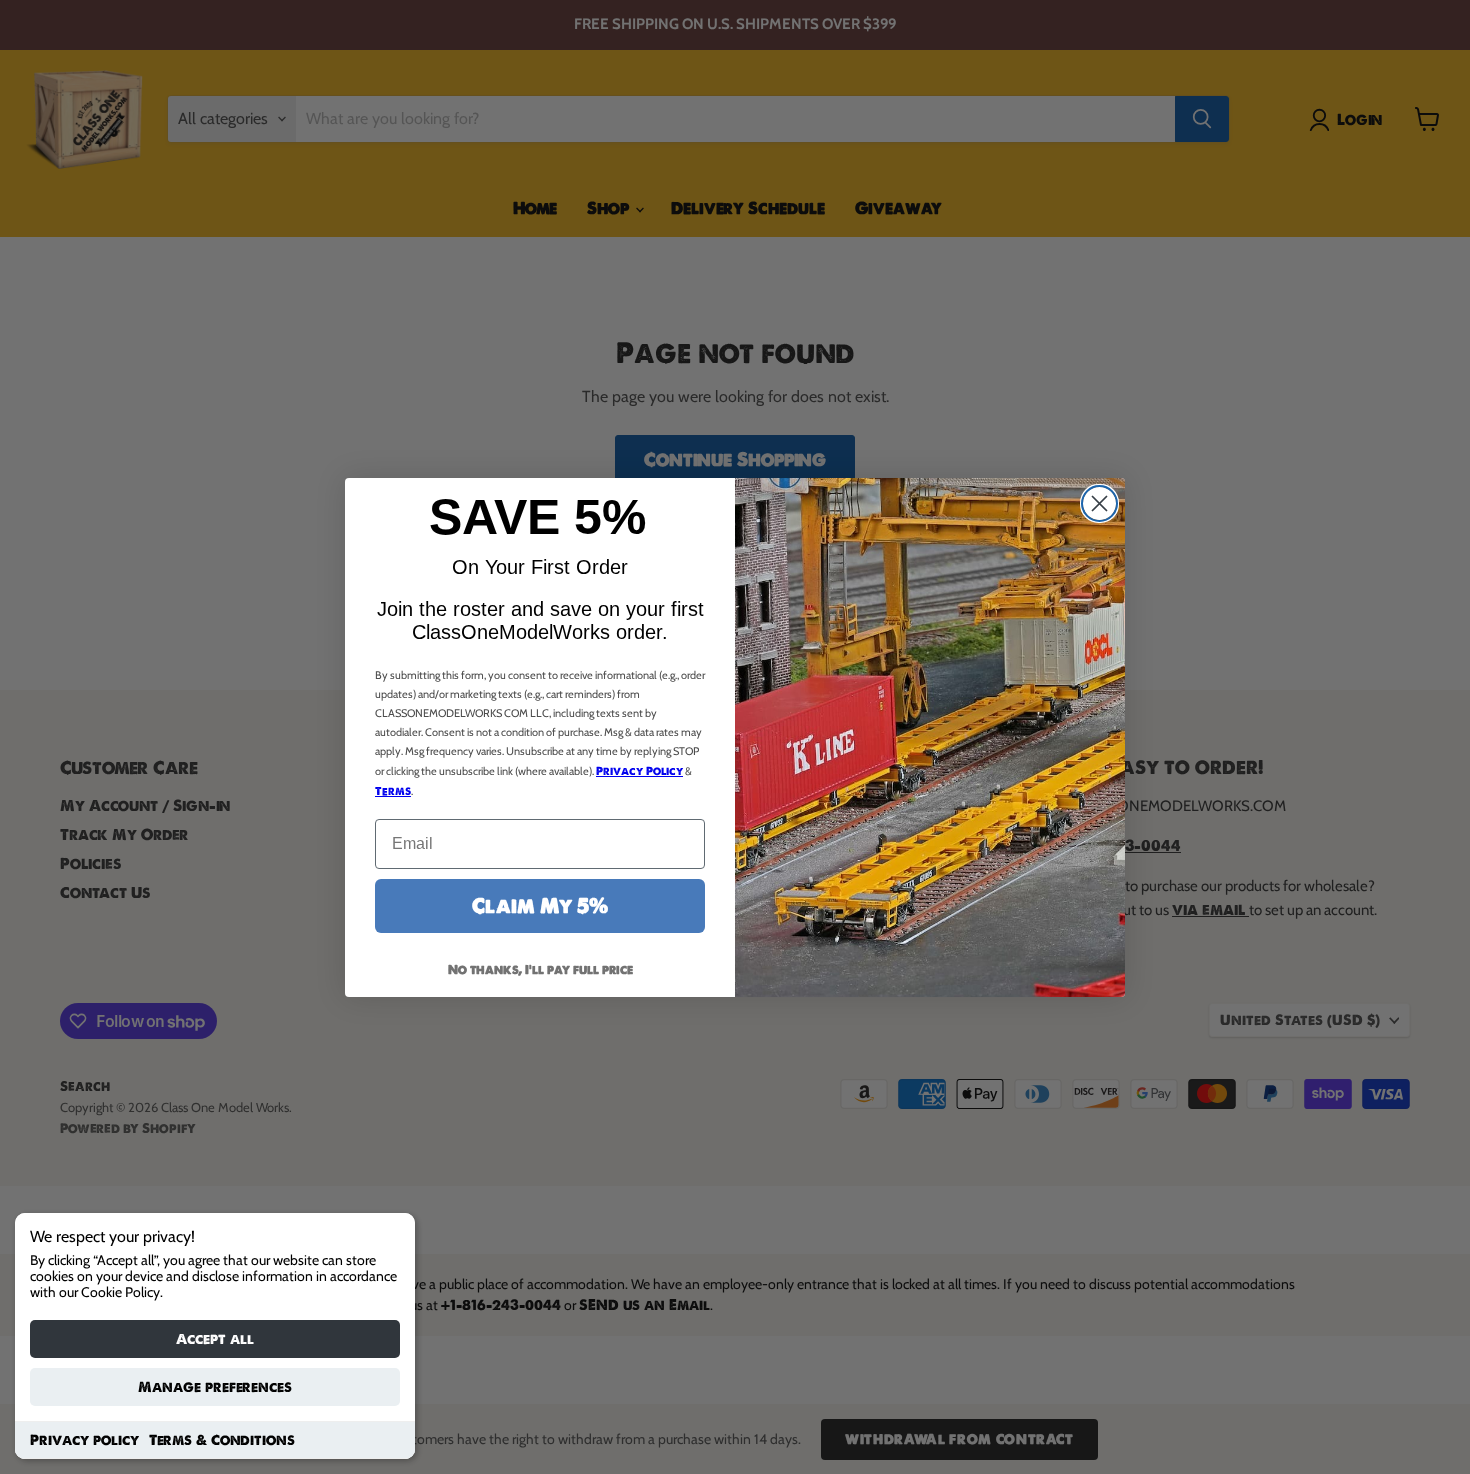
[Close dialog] (1099, 503)
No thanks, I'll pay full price (540, 969)
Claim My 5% (540, 905)
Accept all (215, 1339)
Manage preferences (215, 1387)
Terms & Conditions (222, 1440)
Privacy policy (84, 1440)
